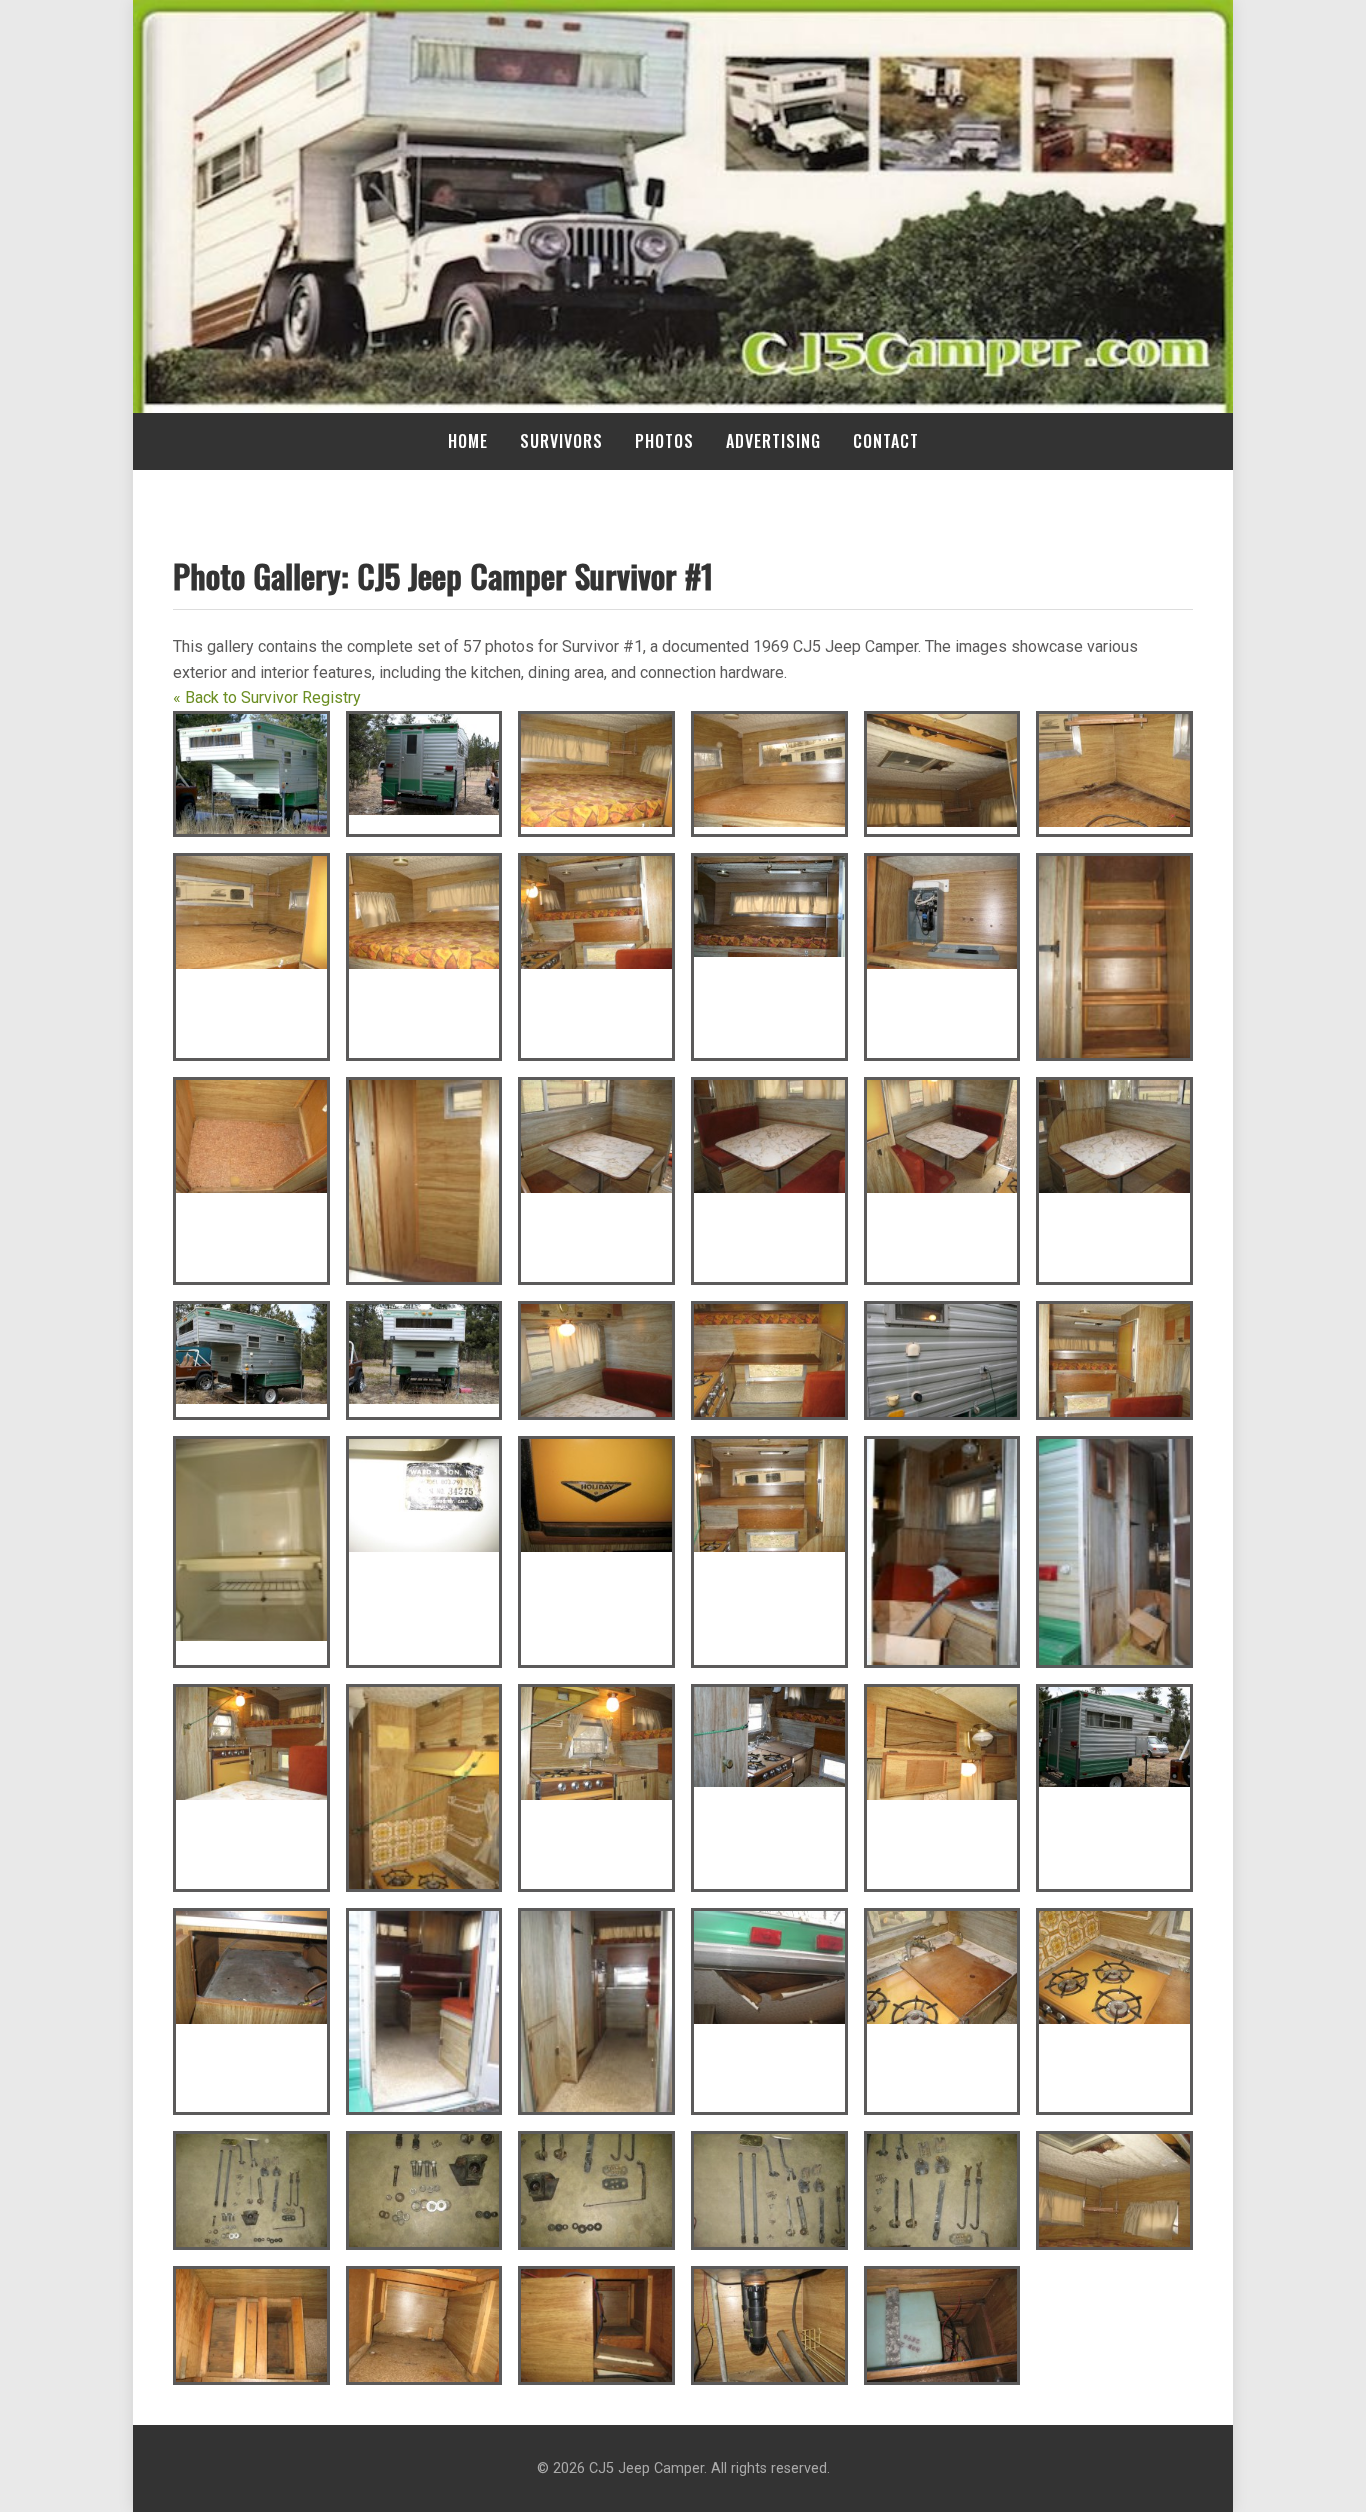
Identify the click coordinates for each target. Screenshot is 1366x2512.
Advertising (773, 441)
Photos (664, 441)
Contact (886, 441)
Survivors (561, 441)
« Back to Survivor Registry (267, 697)
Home (468, 441)
